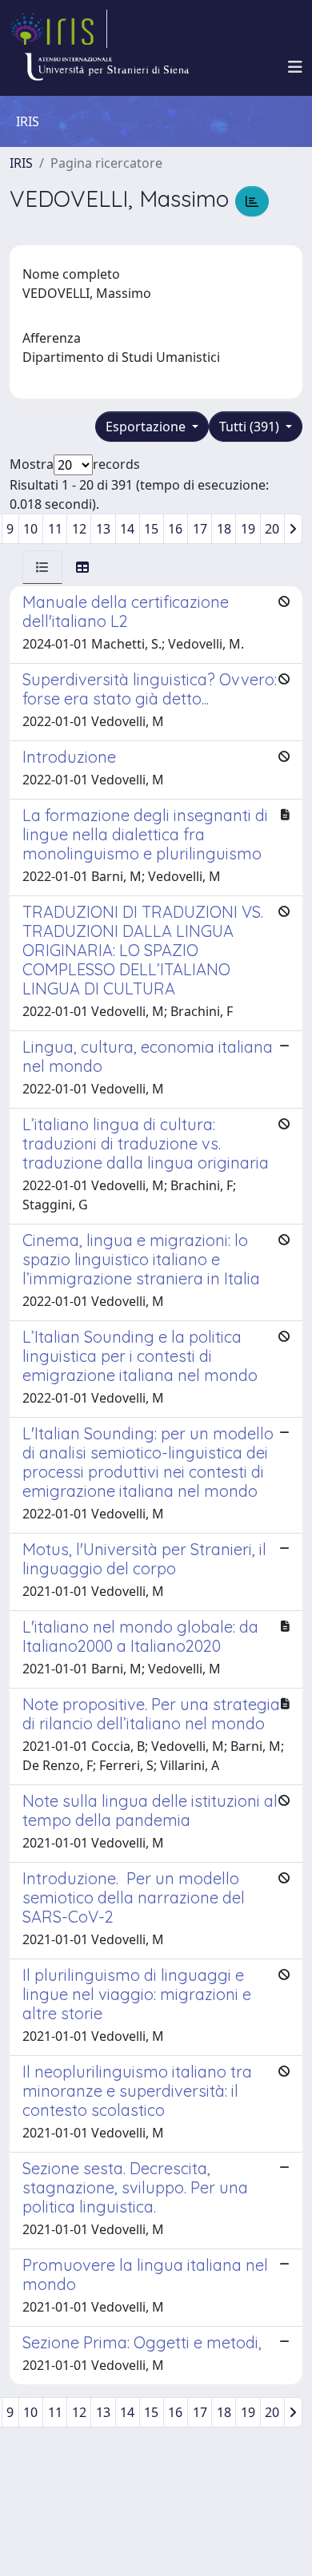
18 (224, 529)
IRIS (21, 163)
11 (55, 529)
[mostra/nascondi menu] (295, 67)
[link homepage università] (106, 67)
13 (103, 529)
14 (127, 529)
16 (175, 529)
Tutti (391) (251, 427)
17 (200, 529)
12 (79, 529)
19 (248, 529)
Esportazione (147, 427)
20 (272, 529)
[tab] (42, 567)
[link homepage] (58, 29)
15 (151, 529)
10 (30, 529)
